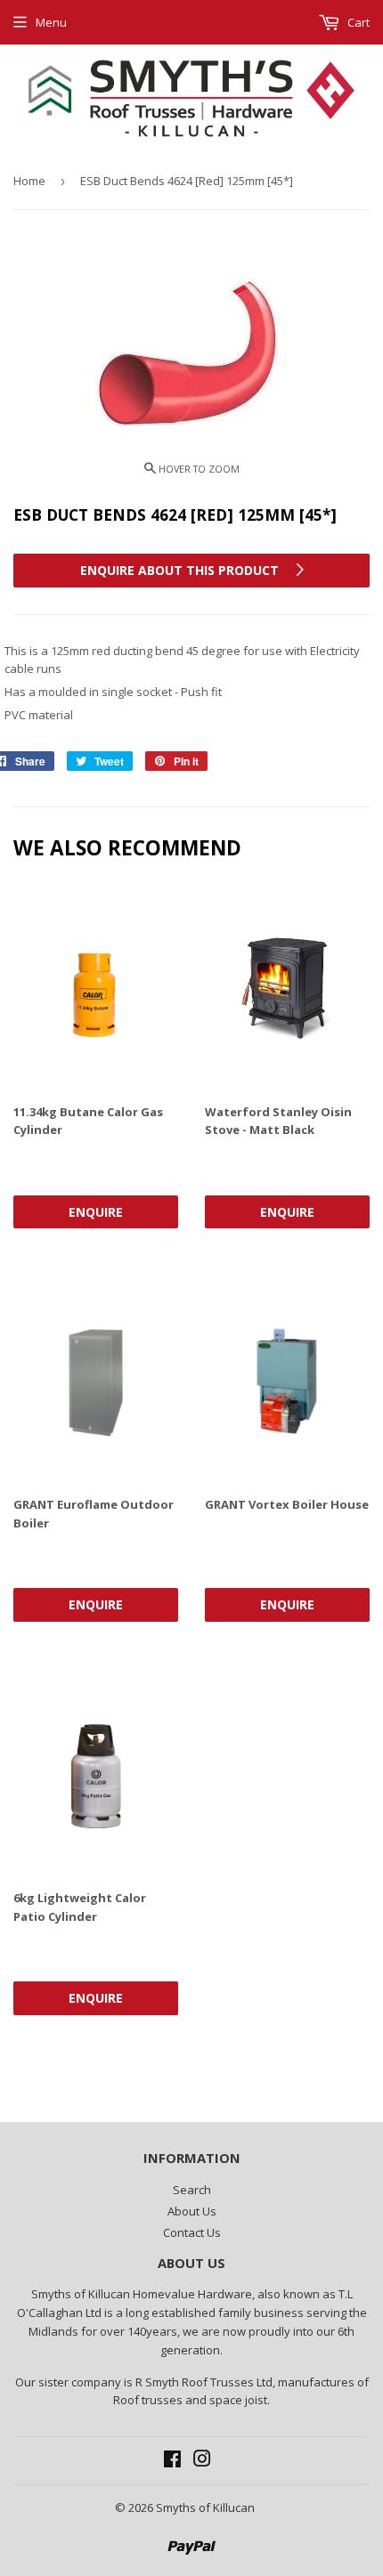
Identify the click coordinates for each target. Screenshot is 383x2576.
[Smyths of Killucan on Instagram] (202, 2461)
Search (192, 2190)
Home (29, 181)
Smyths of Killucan (205, 2507)
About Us (192, 2211)
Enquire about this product (181, 570)
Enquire (96, 1212)
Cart (357, 22)
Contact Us (192, 2232)
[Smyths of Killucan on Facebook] (172, 2461)
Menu (51, 22)
